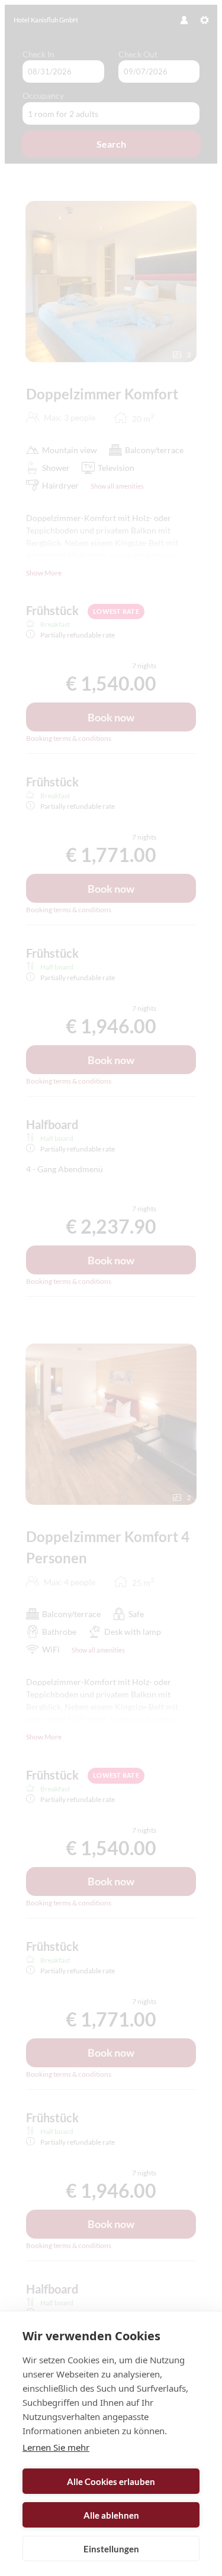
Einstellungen (111, 2549)
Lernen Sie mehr (56, 2447)
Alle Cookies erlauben (111, 2481)
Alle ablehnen (111, 2515)
